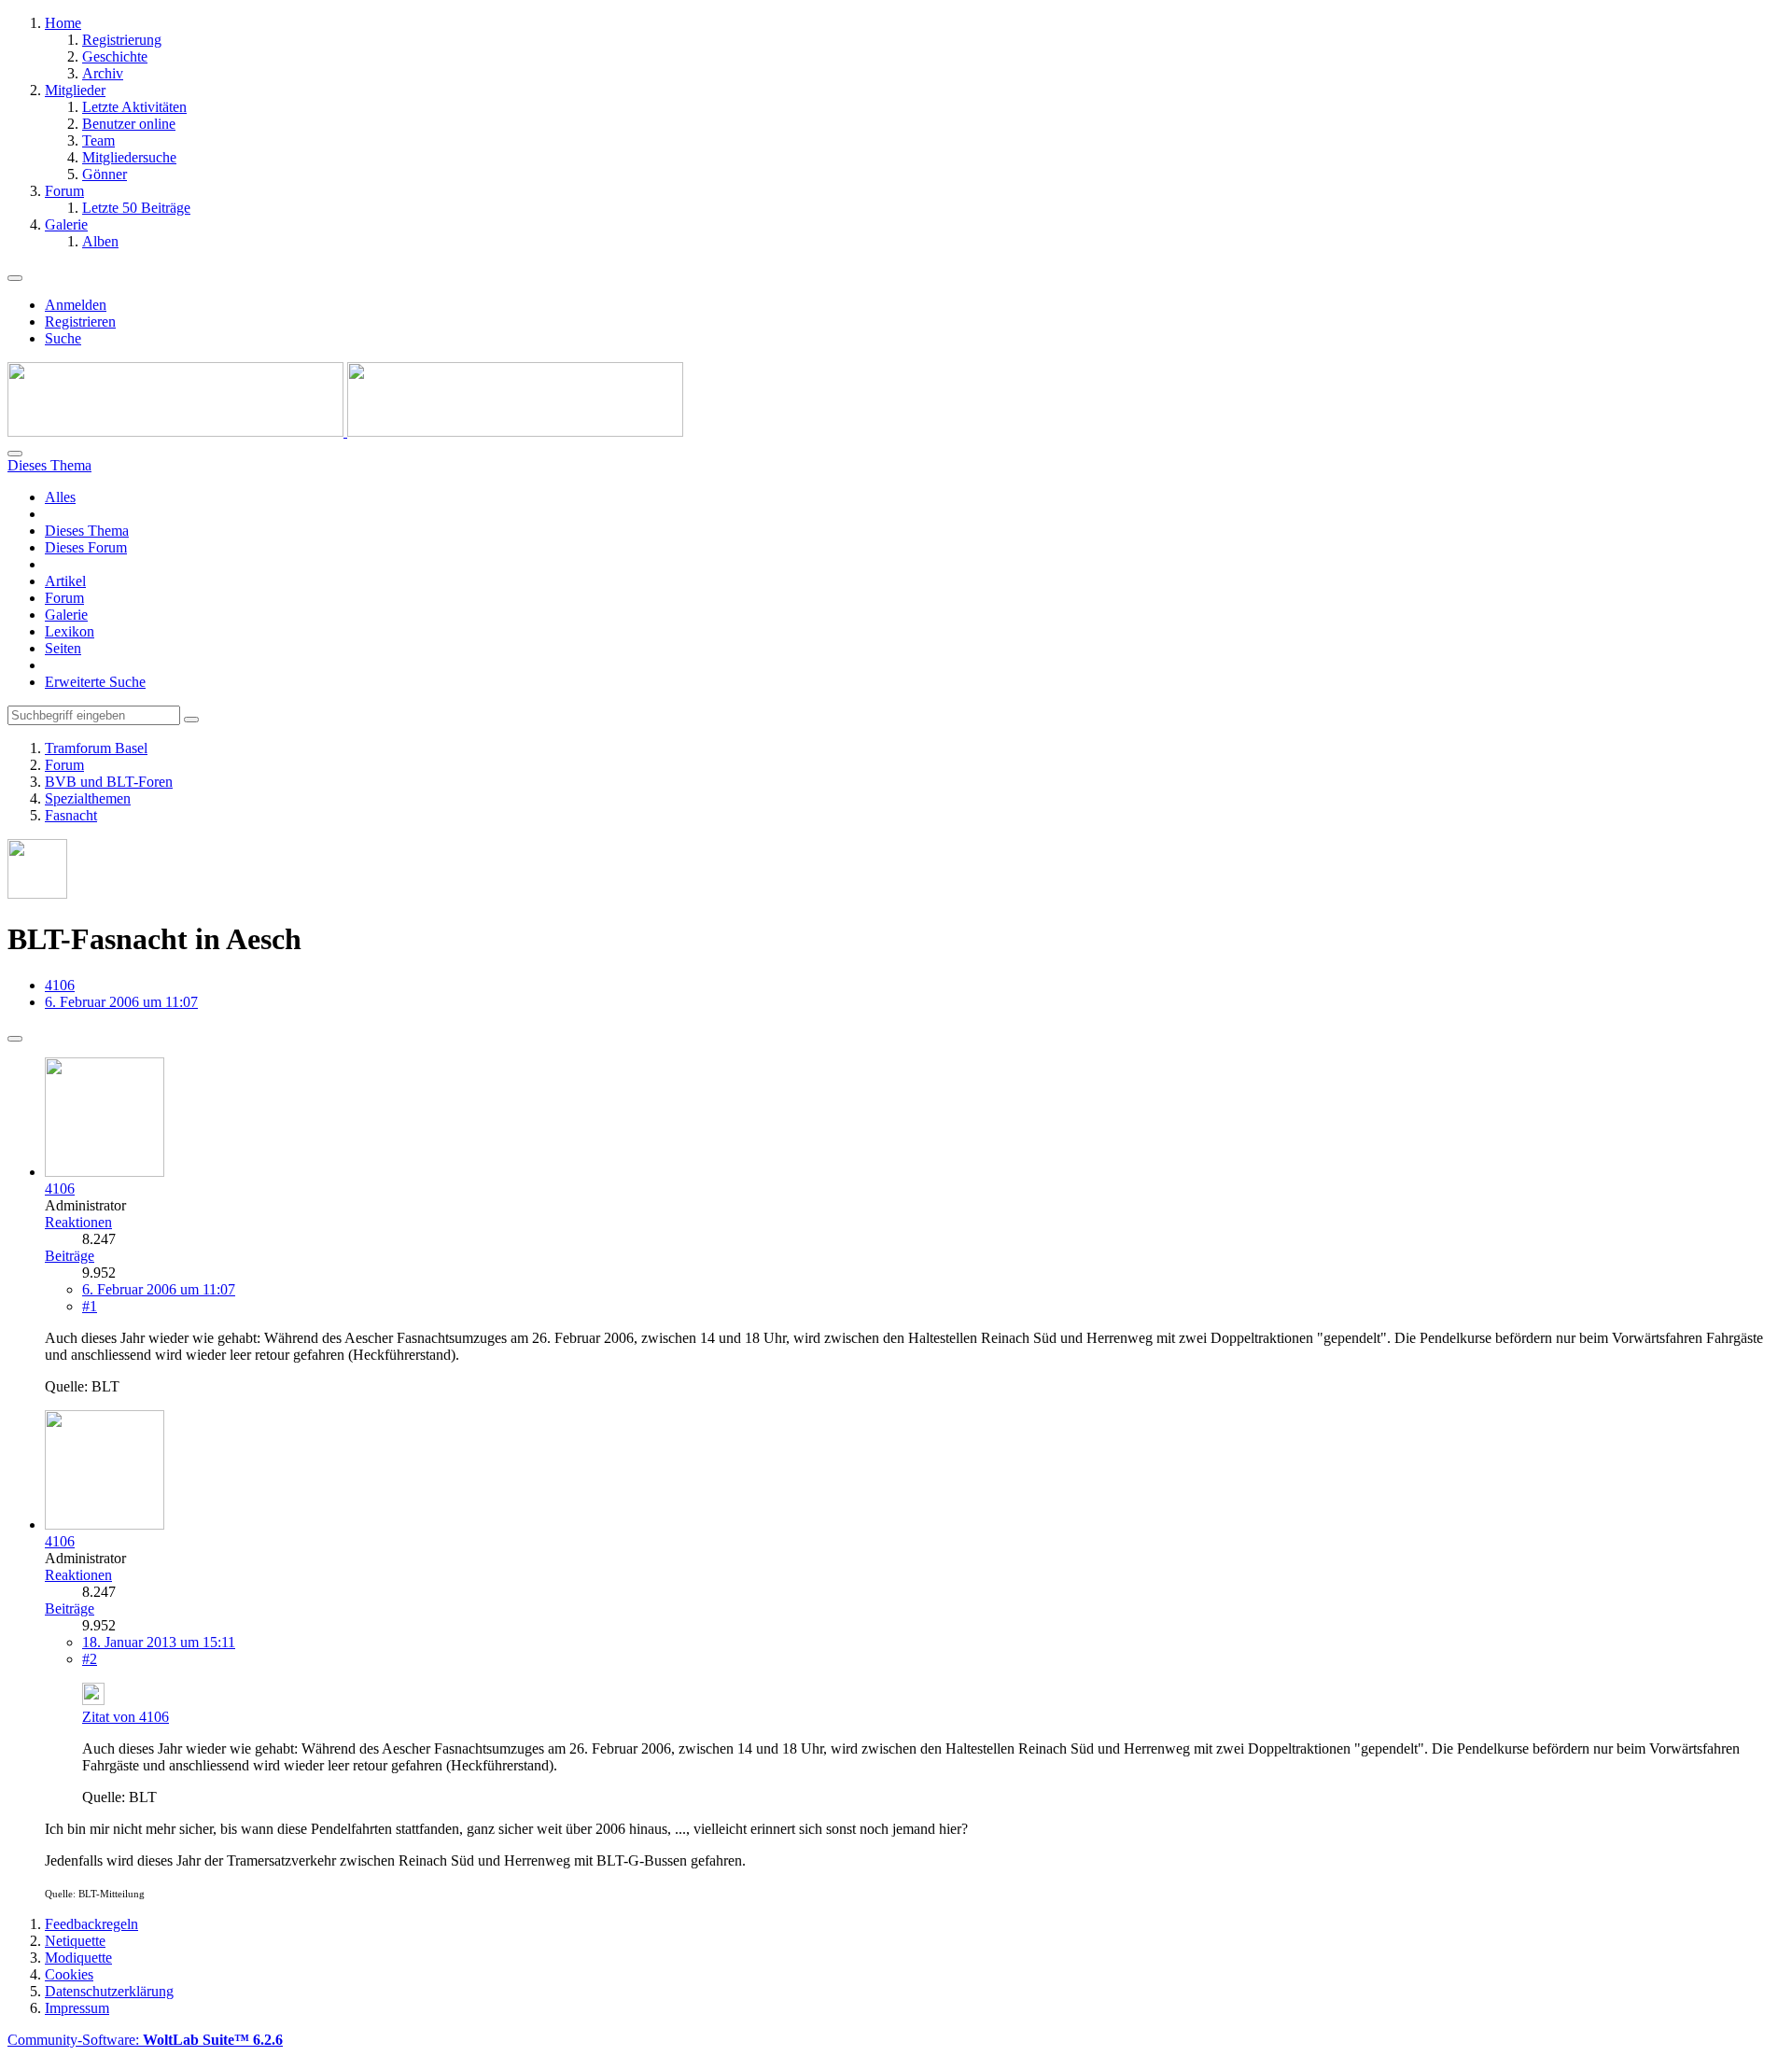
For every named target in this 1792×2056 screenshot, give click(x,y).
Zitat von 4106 (126, 1717)
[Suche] (15, 454)
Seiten (63, 648)
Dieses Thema (87, 531)
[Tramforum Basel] (345, 432)
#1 (90, 1306)
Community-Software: (145, 2040)
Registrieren (80, 322)
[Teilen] (15, 1039)
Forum (64, 598)
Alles (60, 497)
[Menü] (15, 278)
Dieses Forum (86, 547)
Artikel (65, 581)
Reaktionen (78, 1222)
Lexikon (70, 631)
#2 (90, 1659)
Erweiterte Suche (95, 682)
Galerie (66, 615)
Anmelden (76, 305)
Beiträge (70, 1256)
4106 (60, 985)
